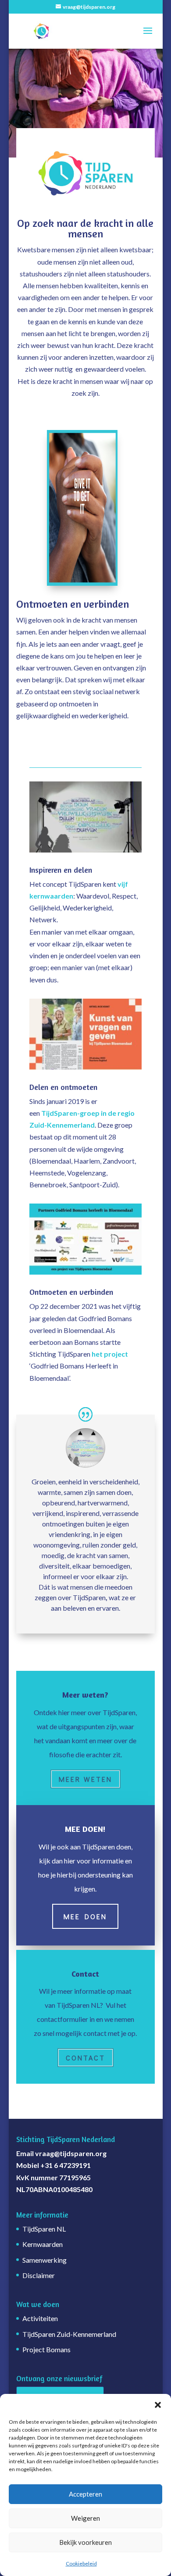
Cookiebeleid (81, 2563)
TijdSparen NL (44, 2229)
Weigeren (85, 2518)
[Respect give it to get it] (82, 583)
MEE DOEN (85, 1916)
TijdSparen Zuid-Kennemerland (69, 2334)
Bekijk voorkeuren (85, 2542)
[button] (158, 2405)
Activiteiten (40, 2318)
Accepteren (85, 2494)
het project (110, 1354)
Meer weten (85, 1779)
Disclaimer (39, 2275)
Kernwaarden (43, 2244)
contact (85, 2058)
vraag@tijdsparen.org (71, 2153)
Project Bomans (46, 2349)
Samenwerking (45, 2260)
